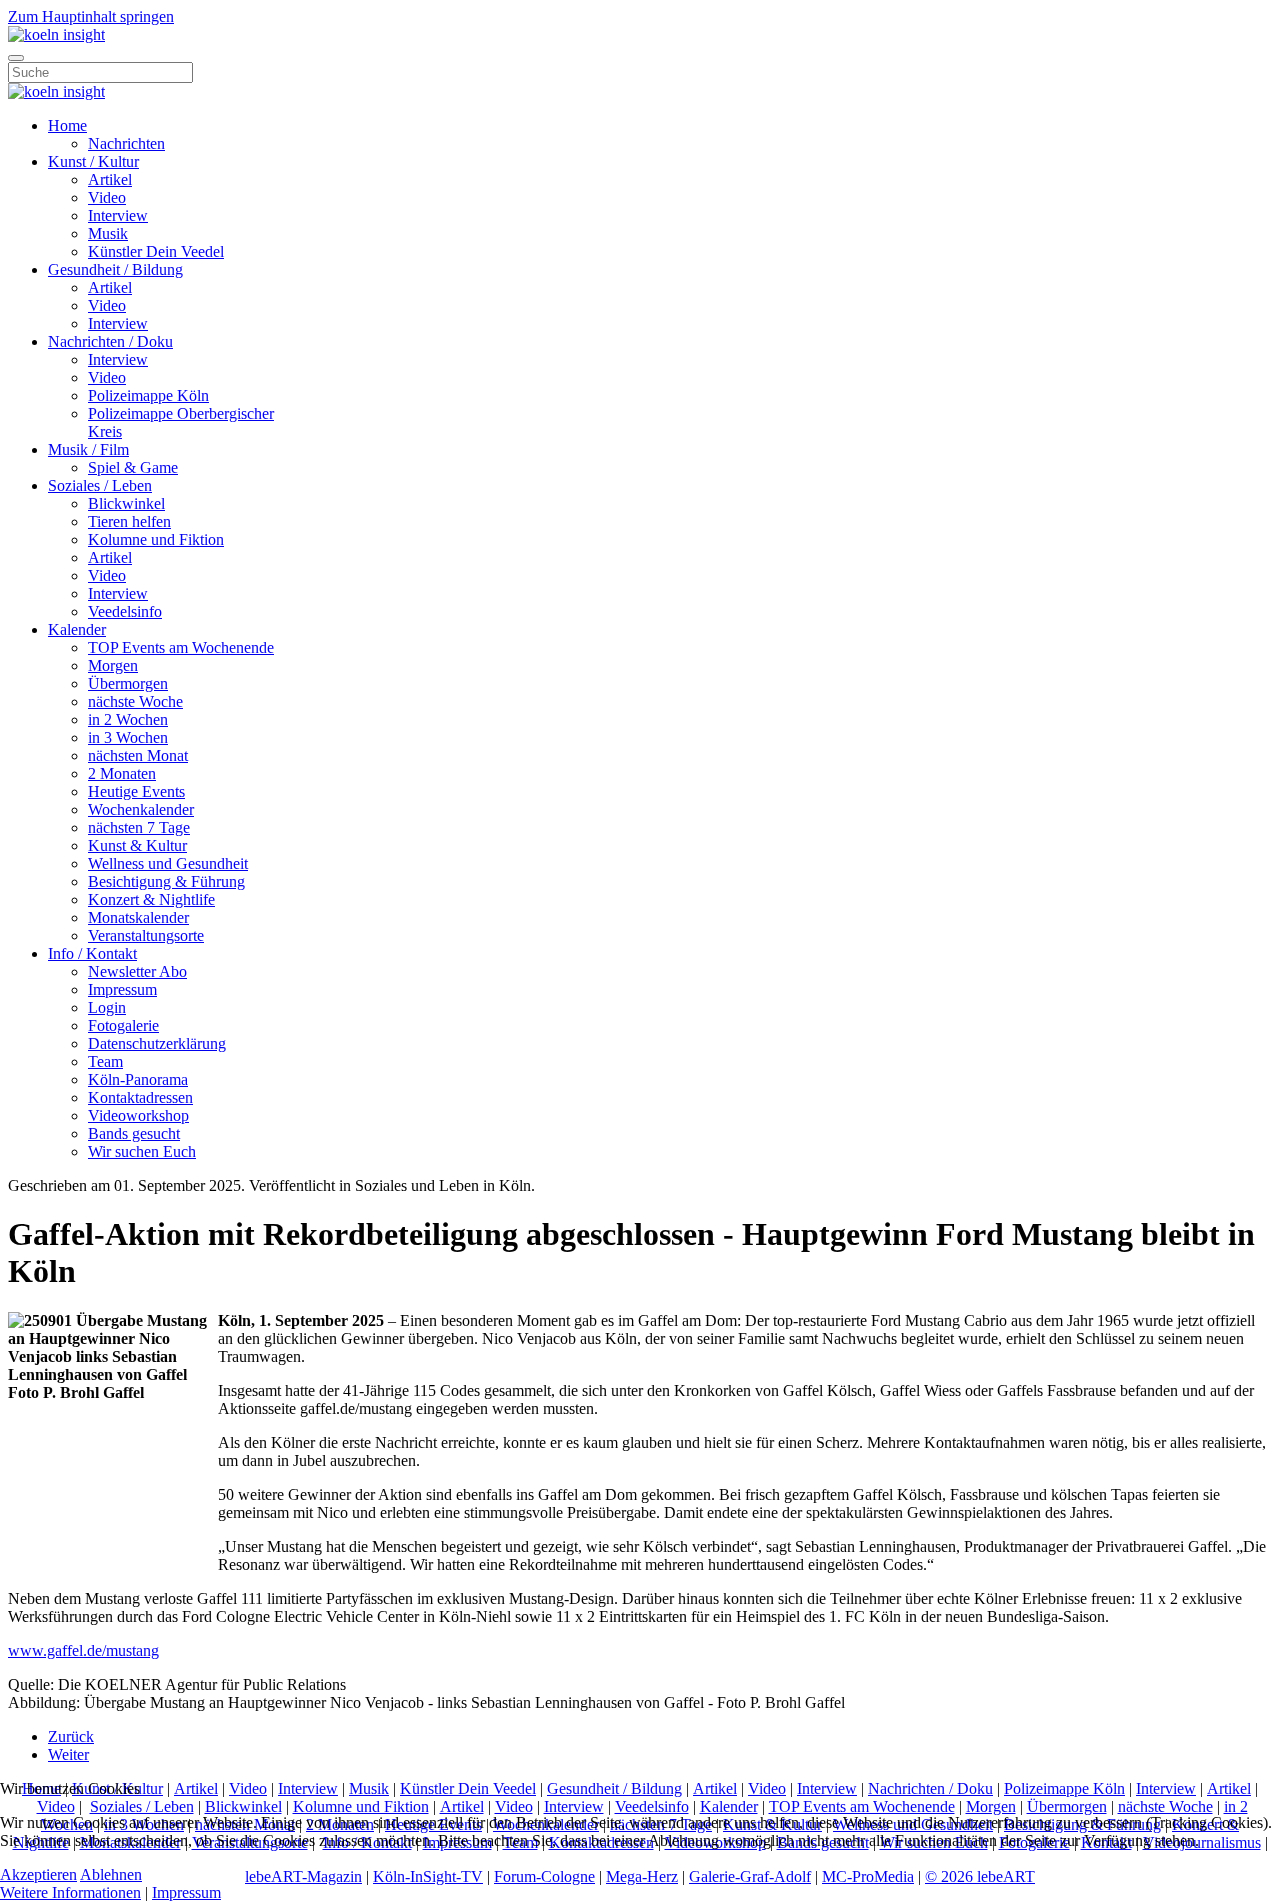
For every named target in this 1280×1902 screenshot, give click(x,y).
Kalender (77, 629)
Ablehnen (111, 1874)
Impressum (122, 989)
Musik (108, 233)
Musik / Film (88, 449)
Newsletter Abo (137, 971)
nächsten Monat (138, 755)
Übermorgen (128, 683)
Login (107, 1007)
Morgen (113, 665)
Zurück (71, 1736)
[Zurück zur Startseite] (56, 34)
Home (67, 125)
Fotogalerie (123, 1025)
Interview (118, 215)
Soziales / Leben (100, 485)
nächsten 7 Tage (139, 827)
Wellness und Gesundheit (168, 863)
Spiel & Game (133, 467)
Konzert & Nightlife (151, 899)
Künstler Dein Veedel (156, 251)
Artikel (110, 179)
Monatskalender (138, 917)
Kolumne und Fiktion (156, 539)
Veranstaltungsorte (146, 935)
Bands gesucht (134, 1133)
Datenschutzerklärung (157, 1043)
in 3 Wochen (128, 737)
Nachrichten (126, 143)
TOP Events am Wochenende (181, 647)
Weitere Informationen (70, 1892)
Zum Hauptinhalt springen (91, 16)
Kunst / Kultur (93, 161)
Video (107, 197)
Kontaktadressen (140, 1097)
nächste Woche (135, 701)
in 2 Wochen (128, 719)
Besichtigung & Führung (166, 881)
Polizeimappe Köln (148, 395)
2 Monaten (122, 773)
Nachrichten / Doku (110, 341)
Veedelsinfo (125, 611)
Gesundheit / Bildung (115, 269)
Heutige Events (136, 791)
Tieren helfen (129, 521)
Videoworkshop (138, 1115)
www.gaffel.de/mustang (83, 1650)
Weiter (68, 1754)
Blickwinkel (126, 503)
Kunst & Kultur (137, 845)
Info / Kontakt (92, 953)
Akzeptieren (38, 1874)
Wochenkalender (141, 809)
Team (105, 1061)
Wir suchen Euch (142, 1151)
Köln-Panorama (138, 1079)
